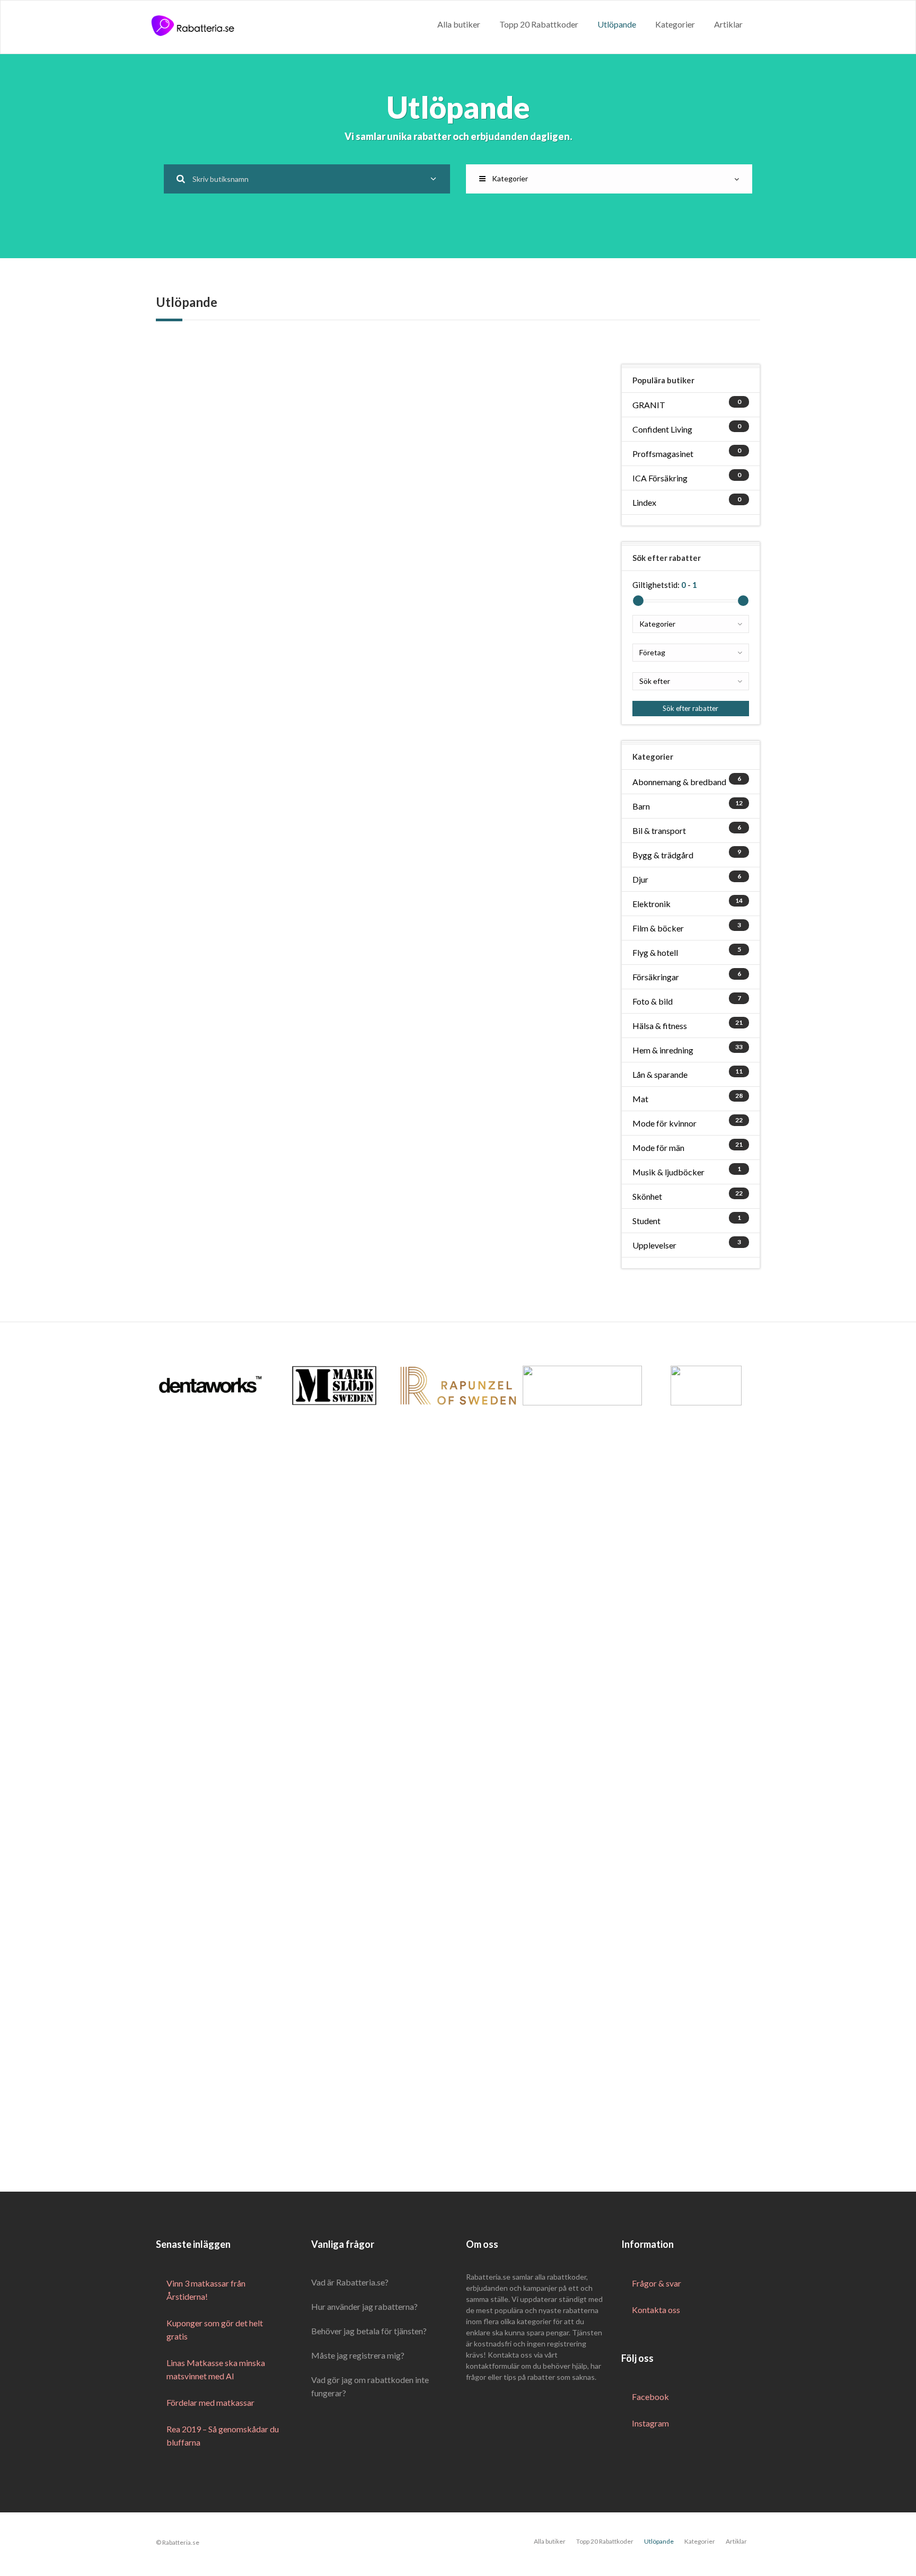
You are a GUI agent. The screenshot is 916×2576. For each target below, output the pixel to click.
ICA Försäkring (660, 478)
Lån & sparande (660, 1074)
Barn (641, 806)
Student (646, 1221)
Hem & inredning (663, 1050)
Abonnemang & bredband (679, 782)
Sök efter (655, 681)
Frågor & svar (657, 2283)
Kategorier (675, 24)
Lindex (644, 502)
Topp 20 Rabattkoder (539, 24)
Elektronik (651, 904)
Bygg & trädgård (663, 855)
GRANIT (649, 405)
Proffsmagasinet (663, 454)
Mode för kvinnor (664, 1123)
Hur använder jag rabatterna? (364, 2306)
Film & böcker (658, 928)
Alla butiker (459, 24)
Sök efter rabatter (690, 708)
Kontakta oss (656, 2310)
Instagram (650, 2423)
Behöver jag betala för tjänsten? (369, 2331)
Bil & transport (659, 830)
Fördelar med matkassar (210, 2402)
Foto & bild (653, 1001)
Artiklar (728, 24)
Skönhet (647, 1196)
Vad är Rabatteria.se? (350, 2282)
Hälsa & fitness (660, 1026)
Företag (652, 652)
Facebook (650, 2397)
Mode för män (658, 1148)
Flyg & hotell (655, 952)
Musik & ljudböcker (668, 1172)
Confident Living (662, 429)
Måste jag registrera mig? (358, 2355)
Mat (640, 1099)
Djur (640, 879)
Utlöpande (617, 24)
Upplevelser (654, 1245)
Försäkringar (656, 977)
